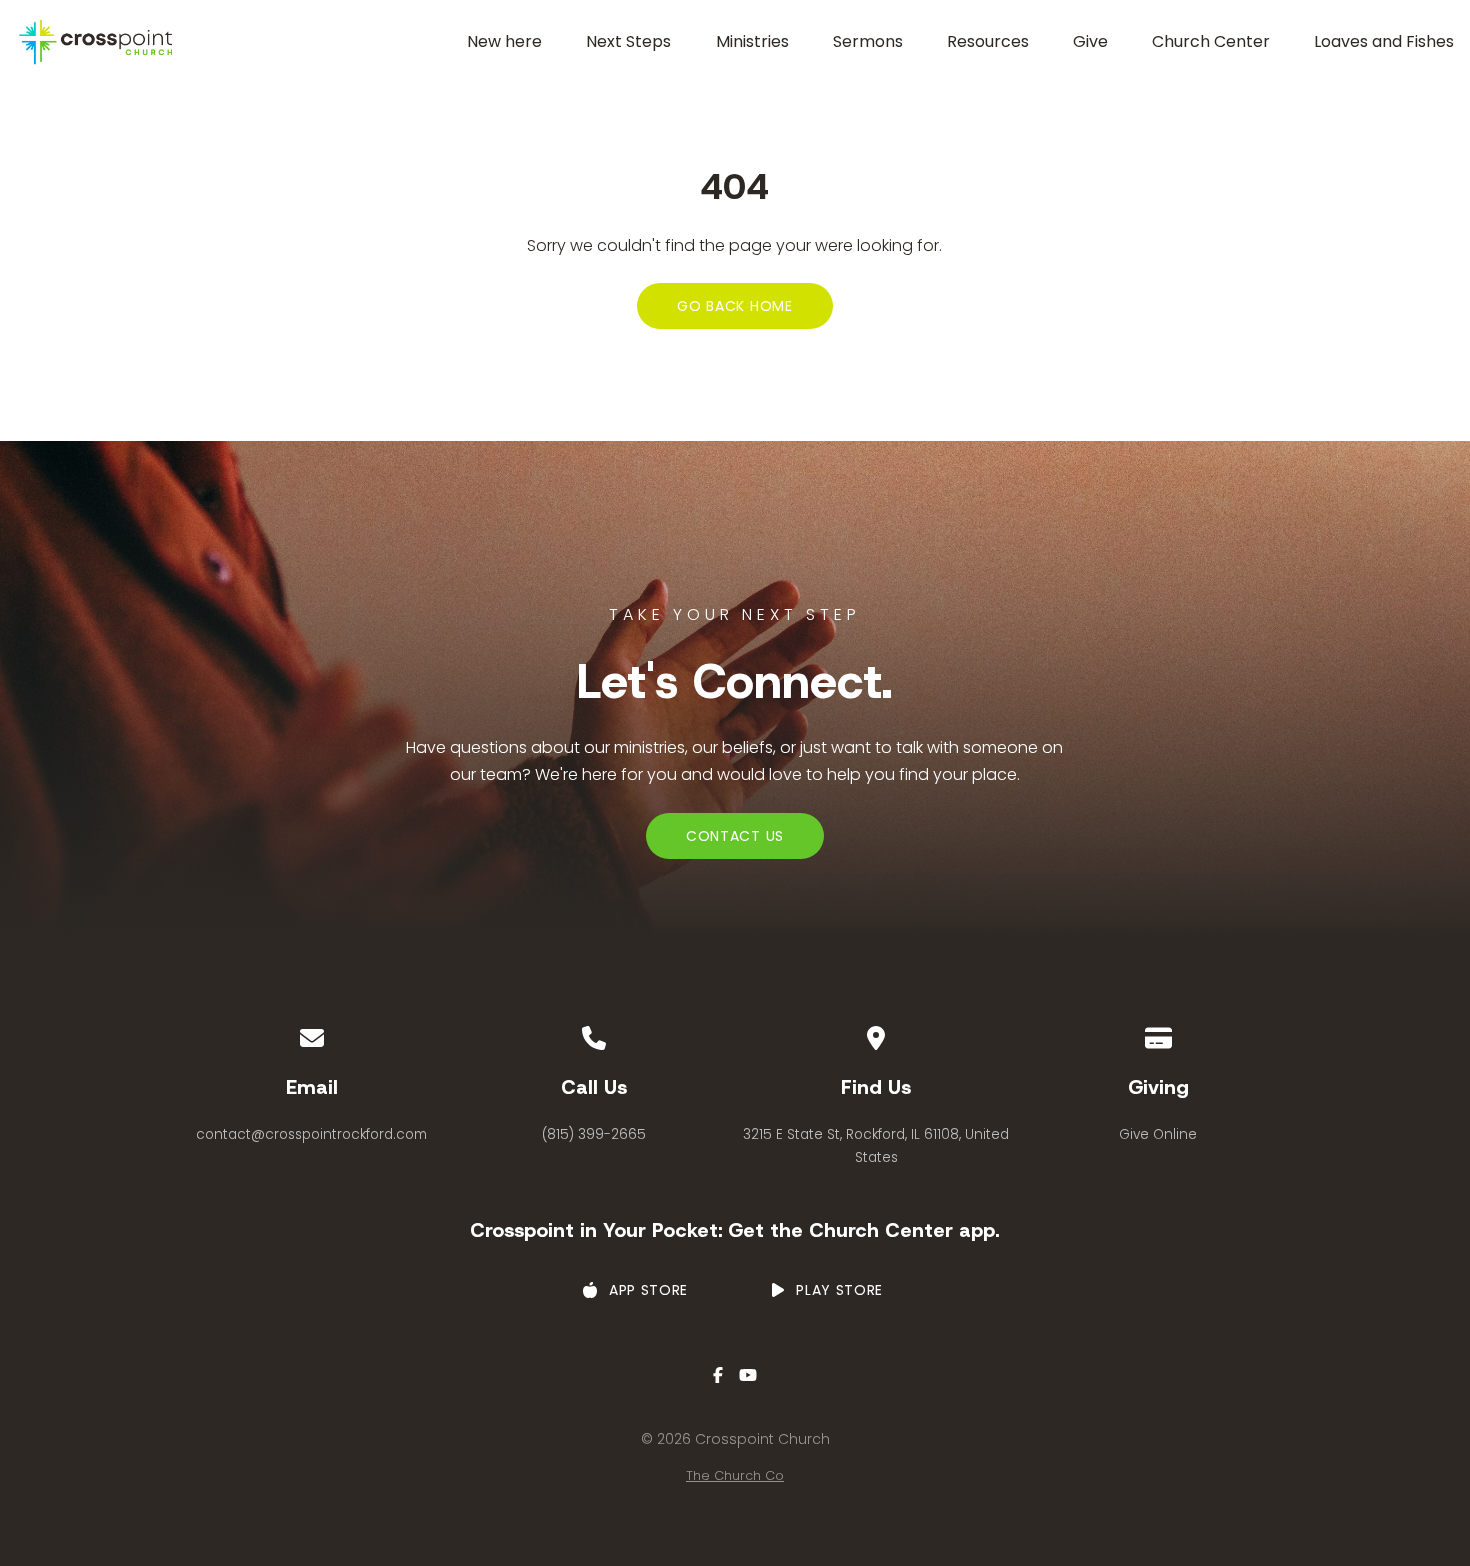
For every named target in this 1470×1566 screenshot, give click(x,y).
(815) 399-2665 (594, 1134)
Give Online (1158, 1134)
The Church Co (735, 1475)
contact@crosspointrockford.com (311, 1134)
